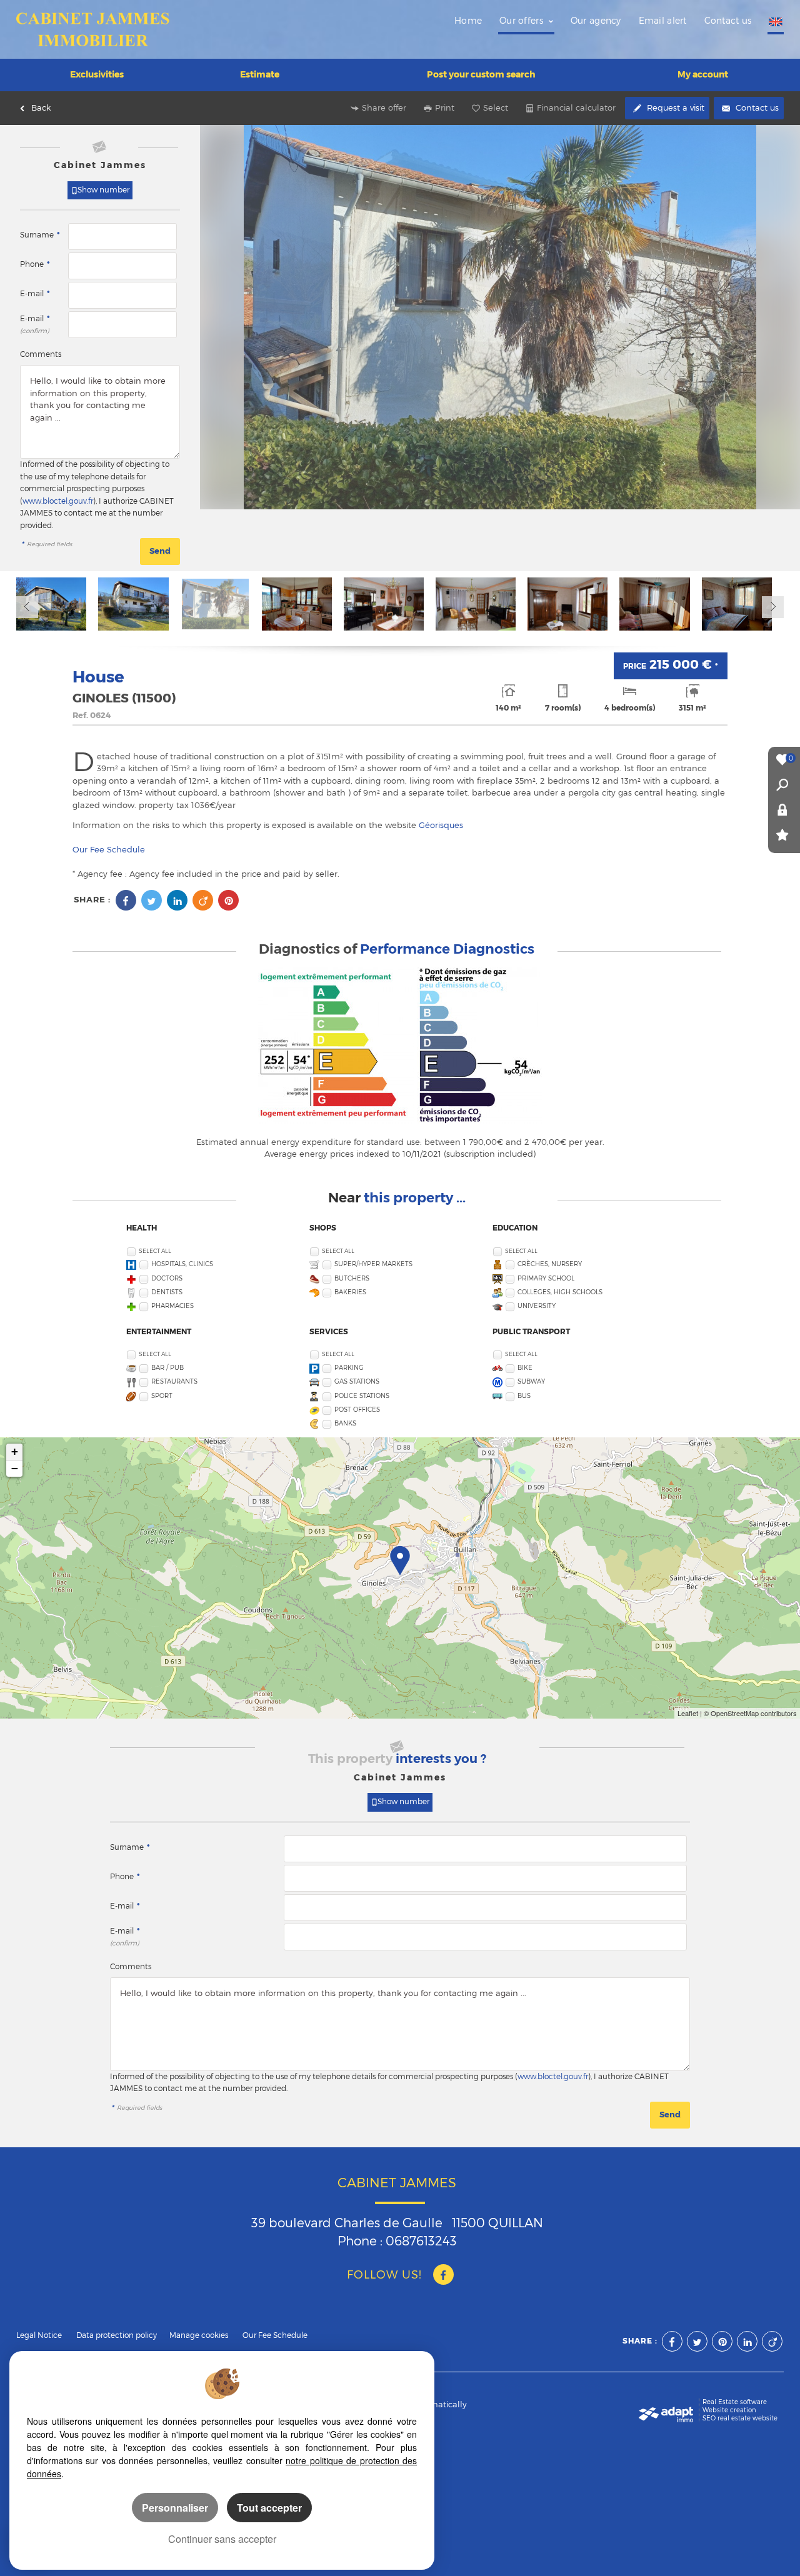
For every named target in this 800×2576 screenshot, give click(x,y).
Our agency (596, 21)
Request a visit (674, 107)
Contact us (728, 21)
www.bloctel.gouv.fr (58, 501)
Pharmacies (172, 1306)
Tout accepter (269, 2508)
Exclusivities (97, 74)
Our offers (522, 21)
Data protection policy (117, 2335)
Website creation (729, 2410)
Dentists (167, 1292)
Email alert (663, 21)
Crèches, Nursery (550, 1264)
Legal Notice (39, 2335)
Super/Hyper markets (373, 1264)
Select (496, 107)
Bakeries (350, 1292)
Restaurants (174, 1381)
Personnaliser (175, 2508)
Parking (349, 1368)
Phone (35, 264)
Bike (525, 1368)
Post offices (357, 1410)
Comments (41, 354)
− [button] (15, 1468)
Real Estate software (735, 2402)
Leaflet (688, 1713)
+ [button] (15, 1451)
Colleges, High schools (560, 1292)
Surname (40, 235)
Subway (531, 1381)
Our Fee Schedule (110, 849)
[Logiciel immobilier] (666, 2410)
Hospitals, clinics (182, 1264)
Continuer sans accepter (222, 2539)
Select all (155, 1251)
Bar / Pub (167, 1368)
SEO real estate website (740, 2418)
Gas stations (357, 1381)
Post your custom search (481, 74)
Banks (345, 1423)
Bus (524, 1396)
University (537, 1306)
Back (41, 107)
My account (703, 74)
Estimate (260, 74)
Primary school (546, 1278)
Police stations (362, 1396)
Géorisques (441, 825)
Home (468, 21)
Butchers (352, 1278)
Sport (162, 1396)
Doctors (167, 1278)
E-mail (35, 294)
